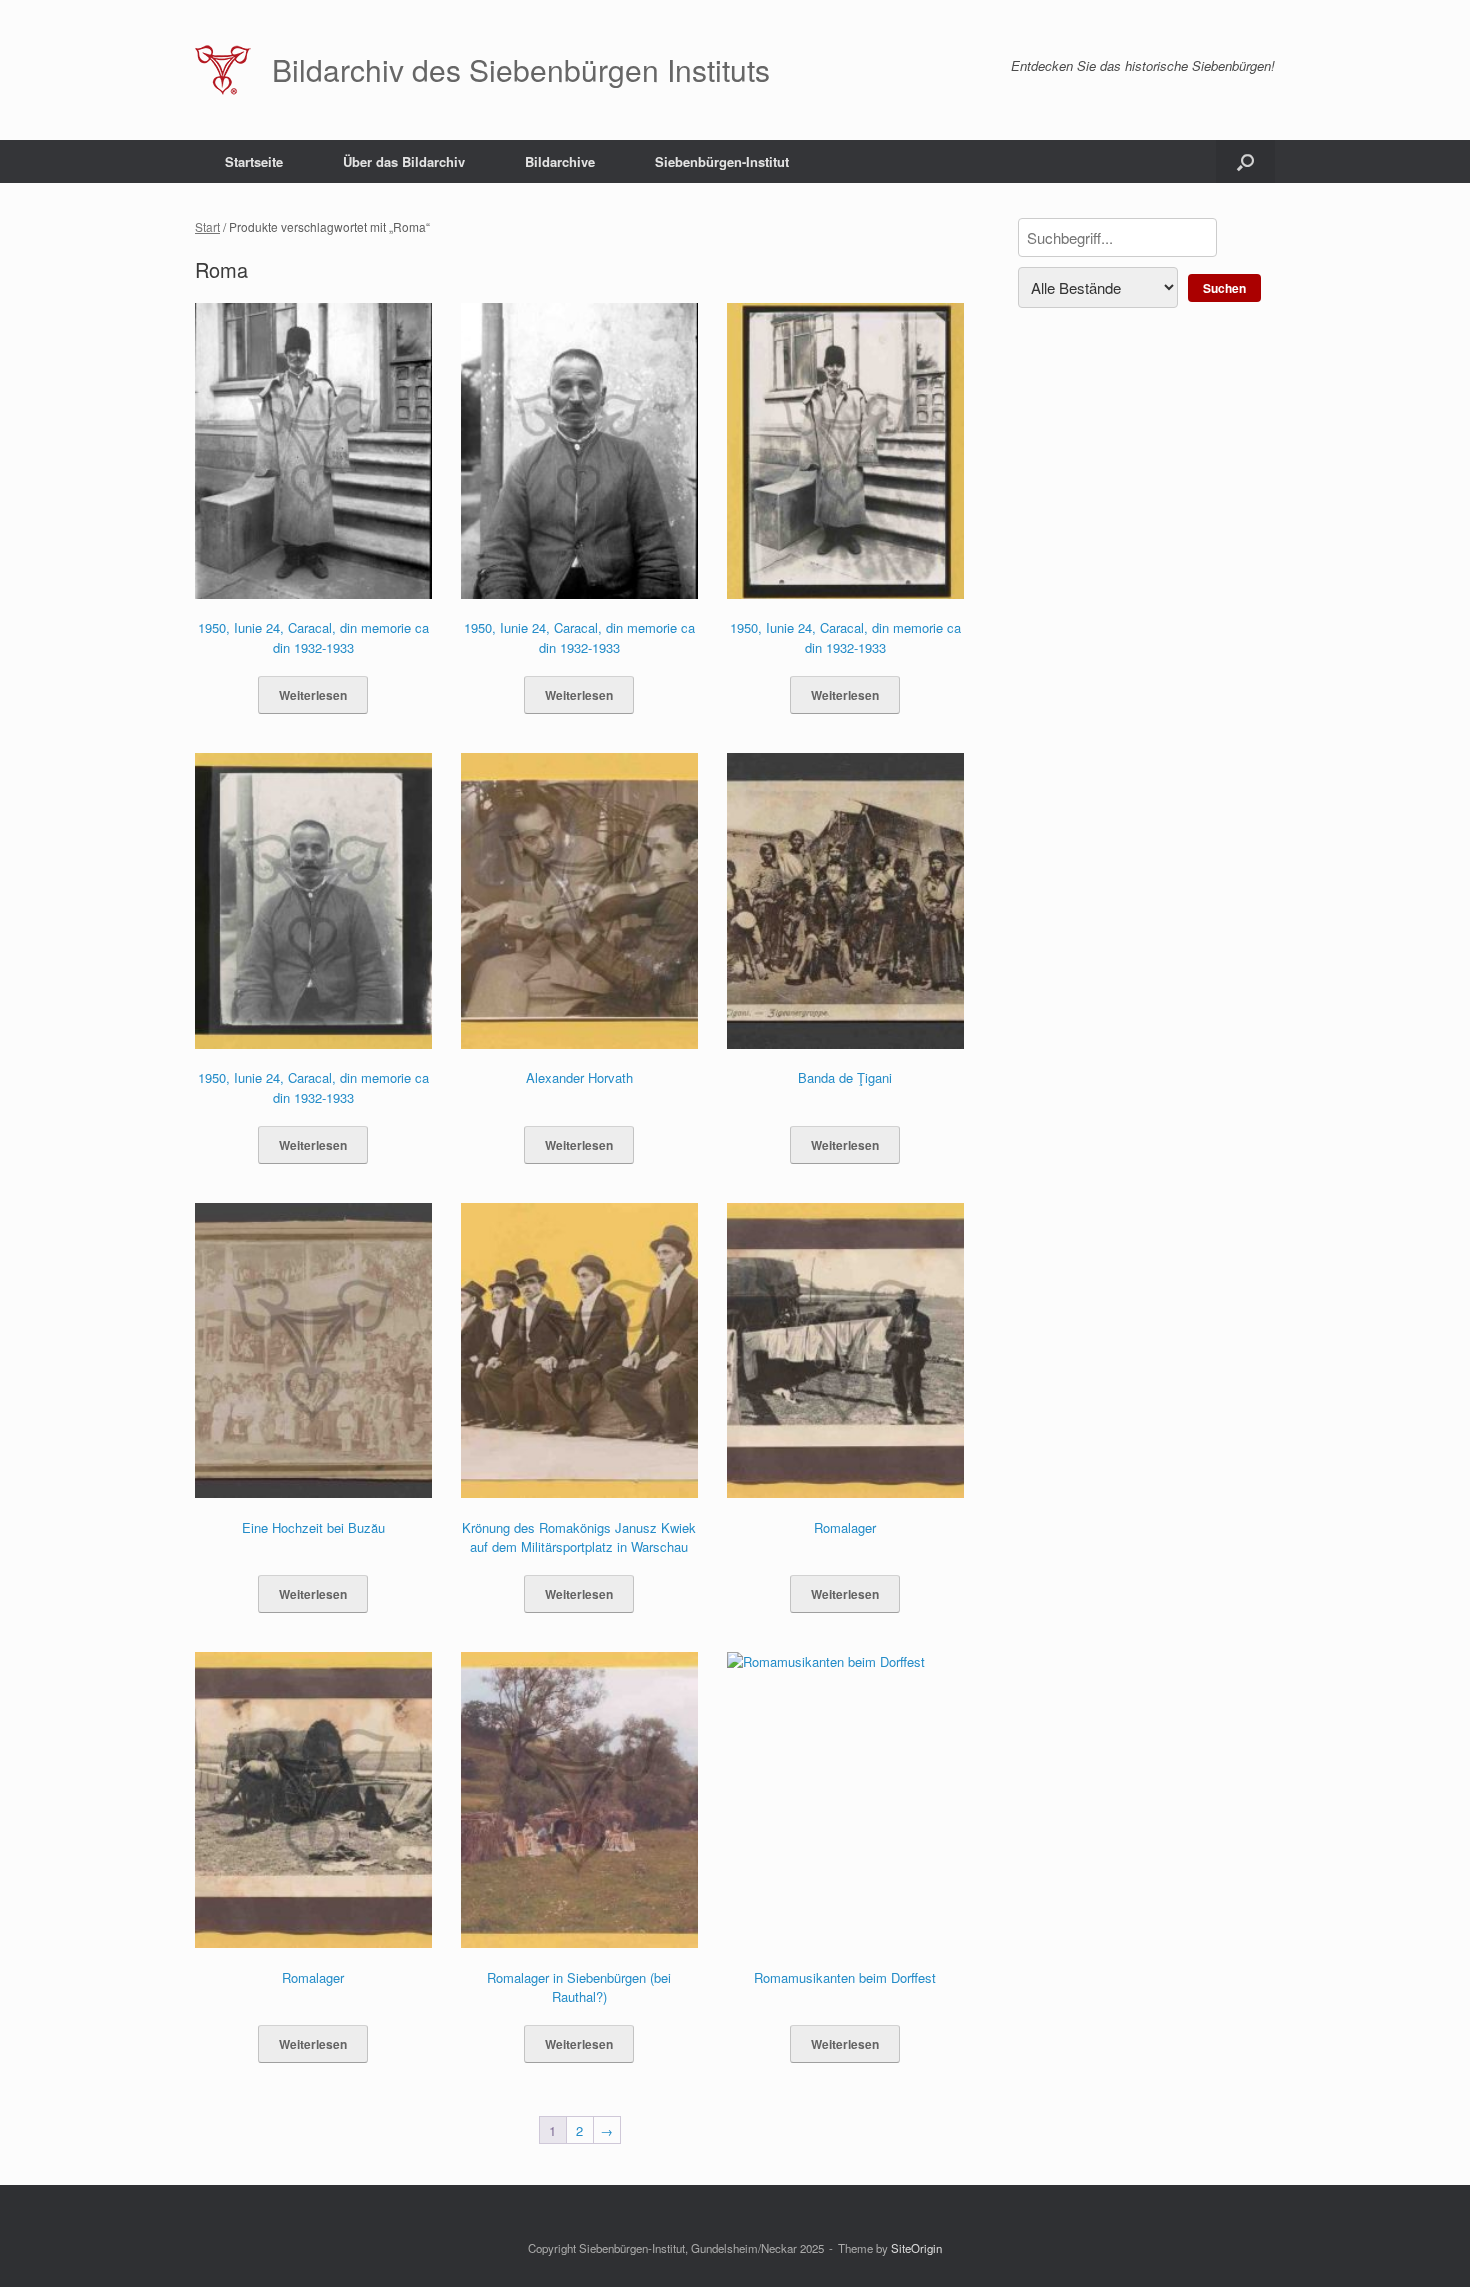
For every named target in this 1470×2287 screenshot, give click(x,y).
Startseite (254, 161)
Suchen (1224, 288)
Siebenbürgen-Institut (722, 161)
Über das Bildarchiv (404, 161)
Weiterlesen (313, 695)
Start (207, 226)
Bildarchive (560, 161)
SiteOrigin (916, 2248)
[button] (1245, 161)
